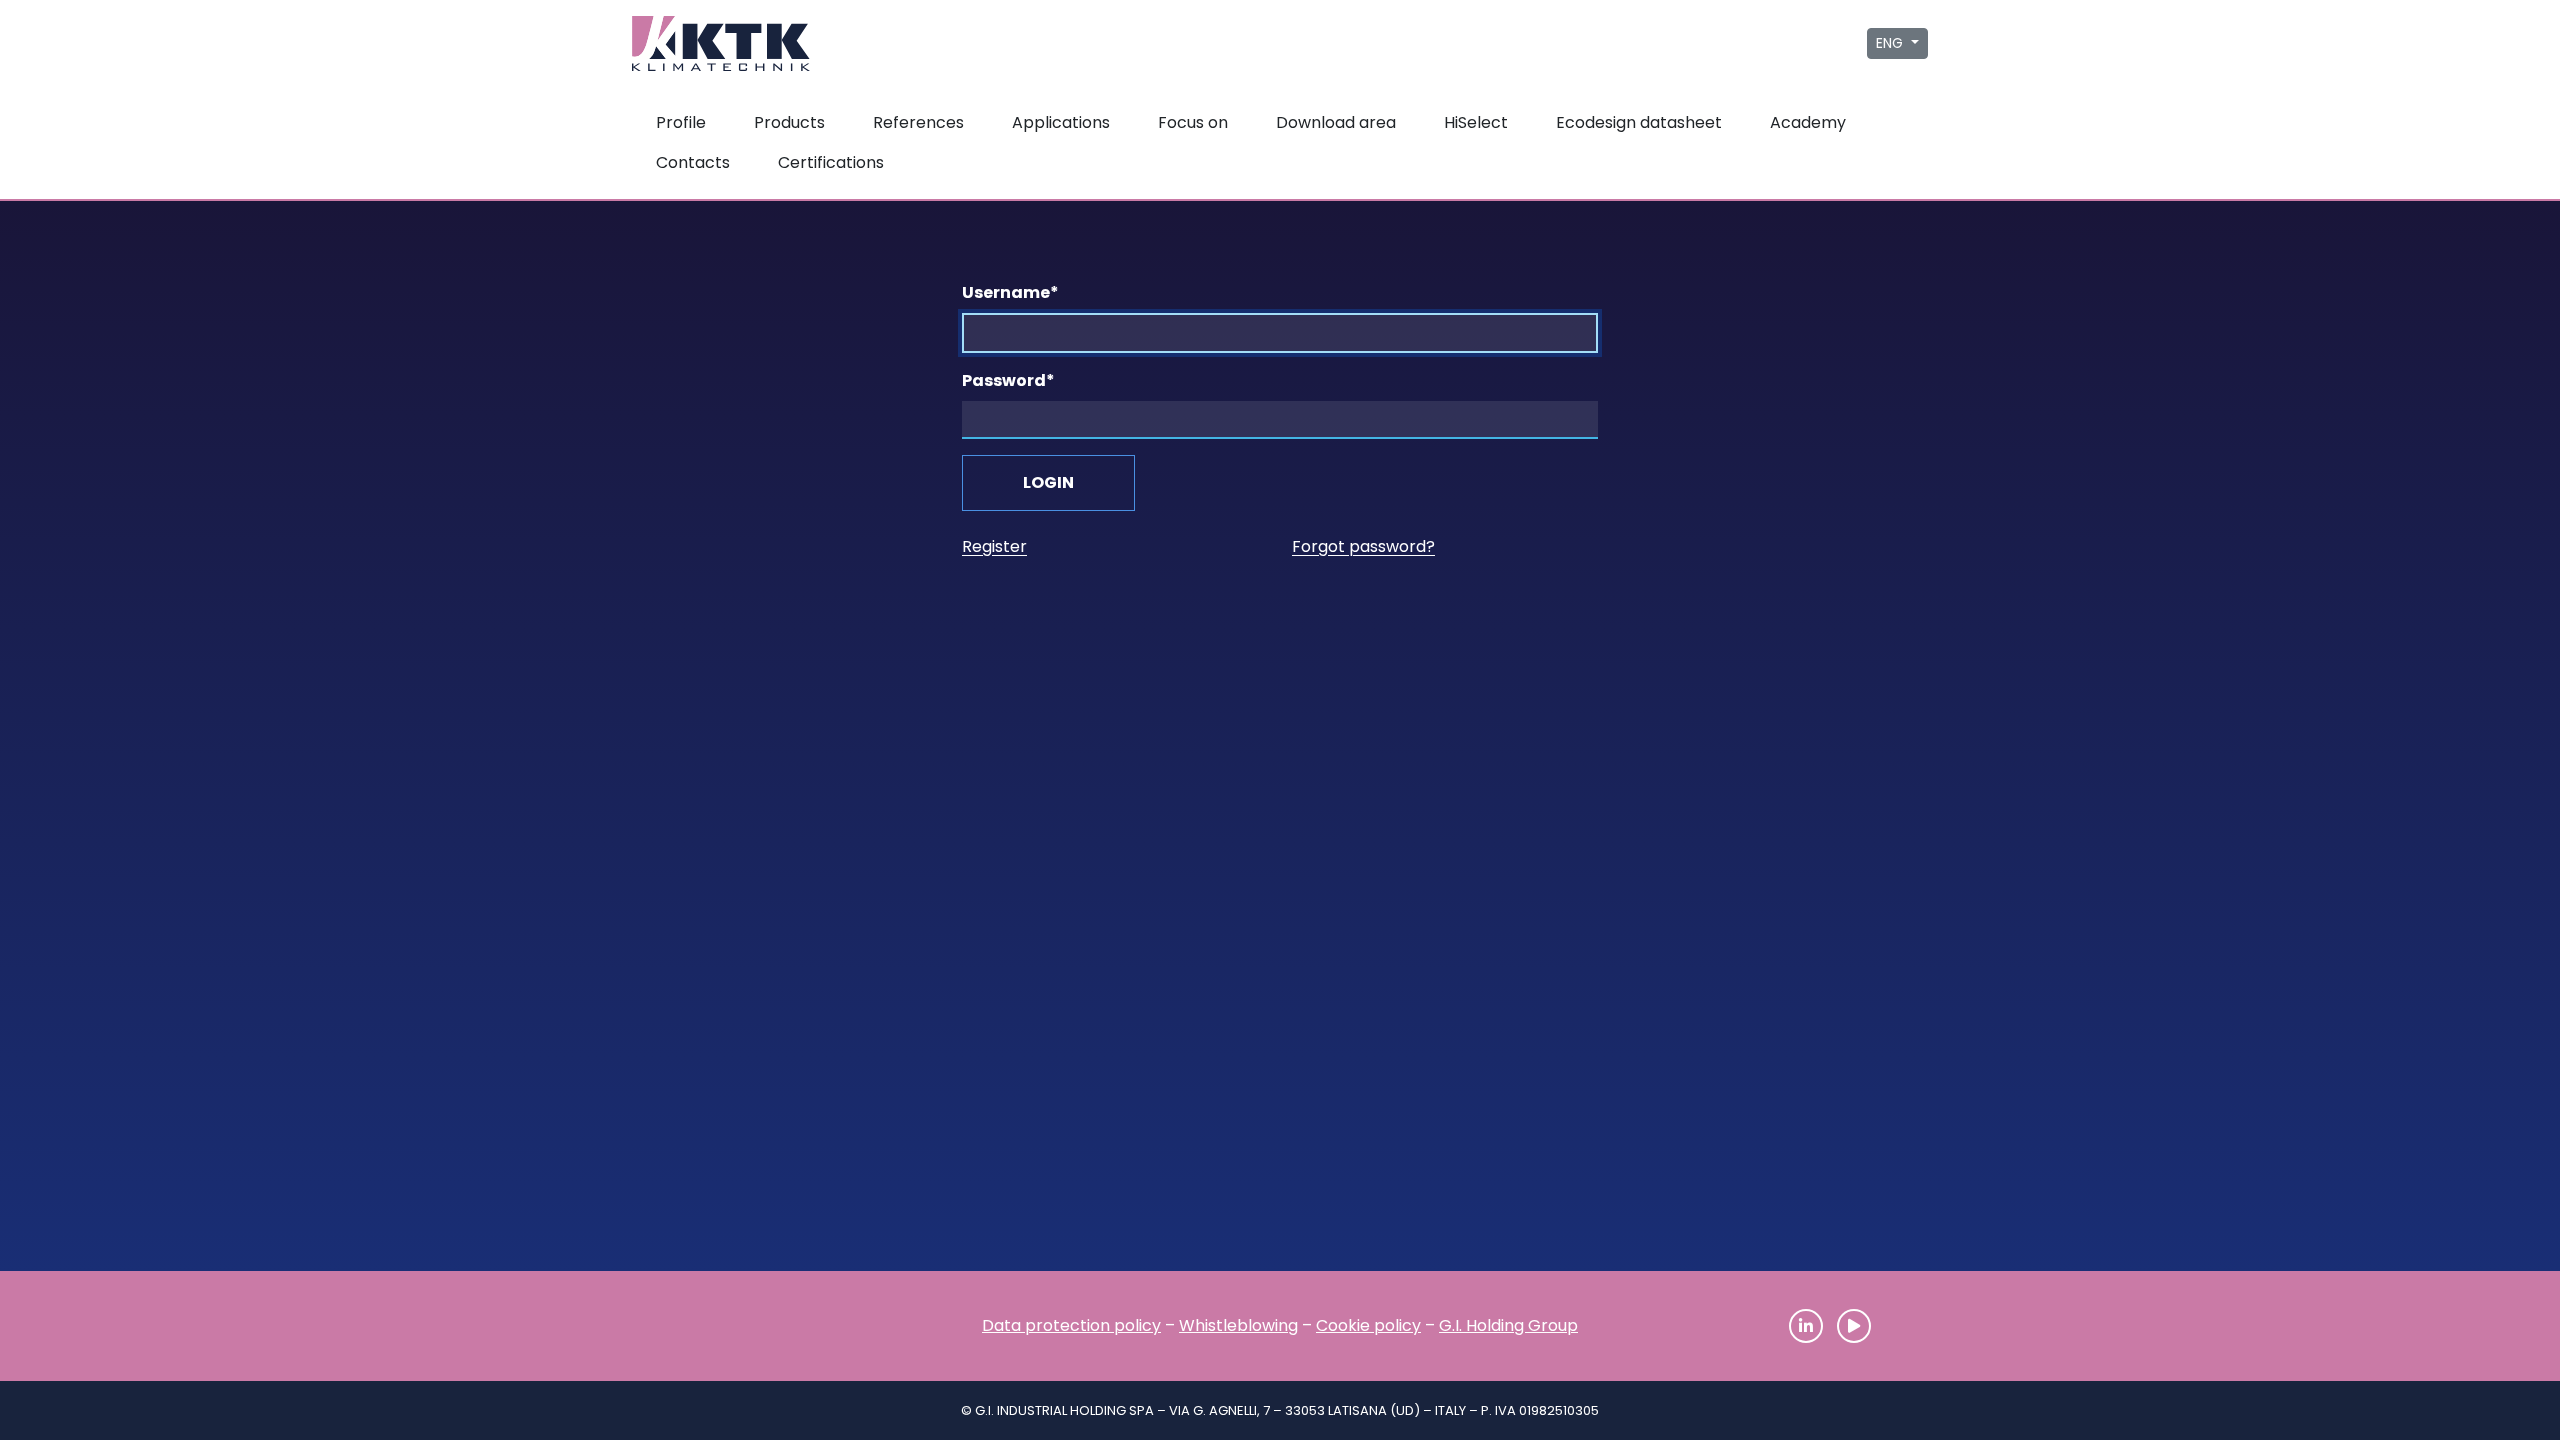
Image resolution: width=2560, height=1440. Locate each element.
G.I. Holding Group (1508, 1325)
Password (1008, 380)
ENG (1891, 43)
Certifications (831, 162)
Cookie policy (1368, 1325)
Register (994, 546)
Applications (1061, 122)
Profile (681, 122)
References (918, 122)
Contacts (693, 162)
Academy (1808, 122)
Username (1010, 292)
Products (789, 122)
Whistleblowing (1238, 1325)
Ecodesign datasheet (1639, 122)
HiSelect (1476, 122)
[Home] (730, 1326)
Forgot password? (1363, 546)
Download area (1336, 122)
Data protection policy (1071, 1325)
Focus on (1193, 122)
